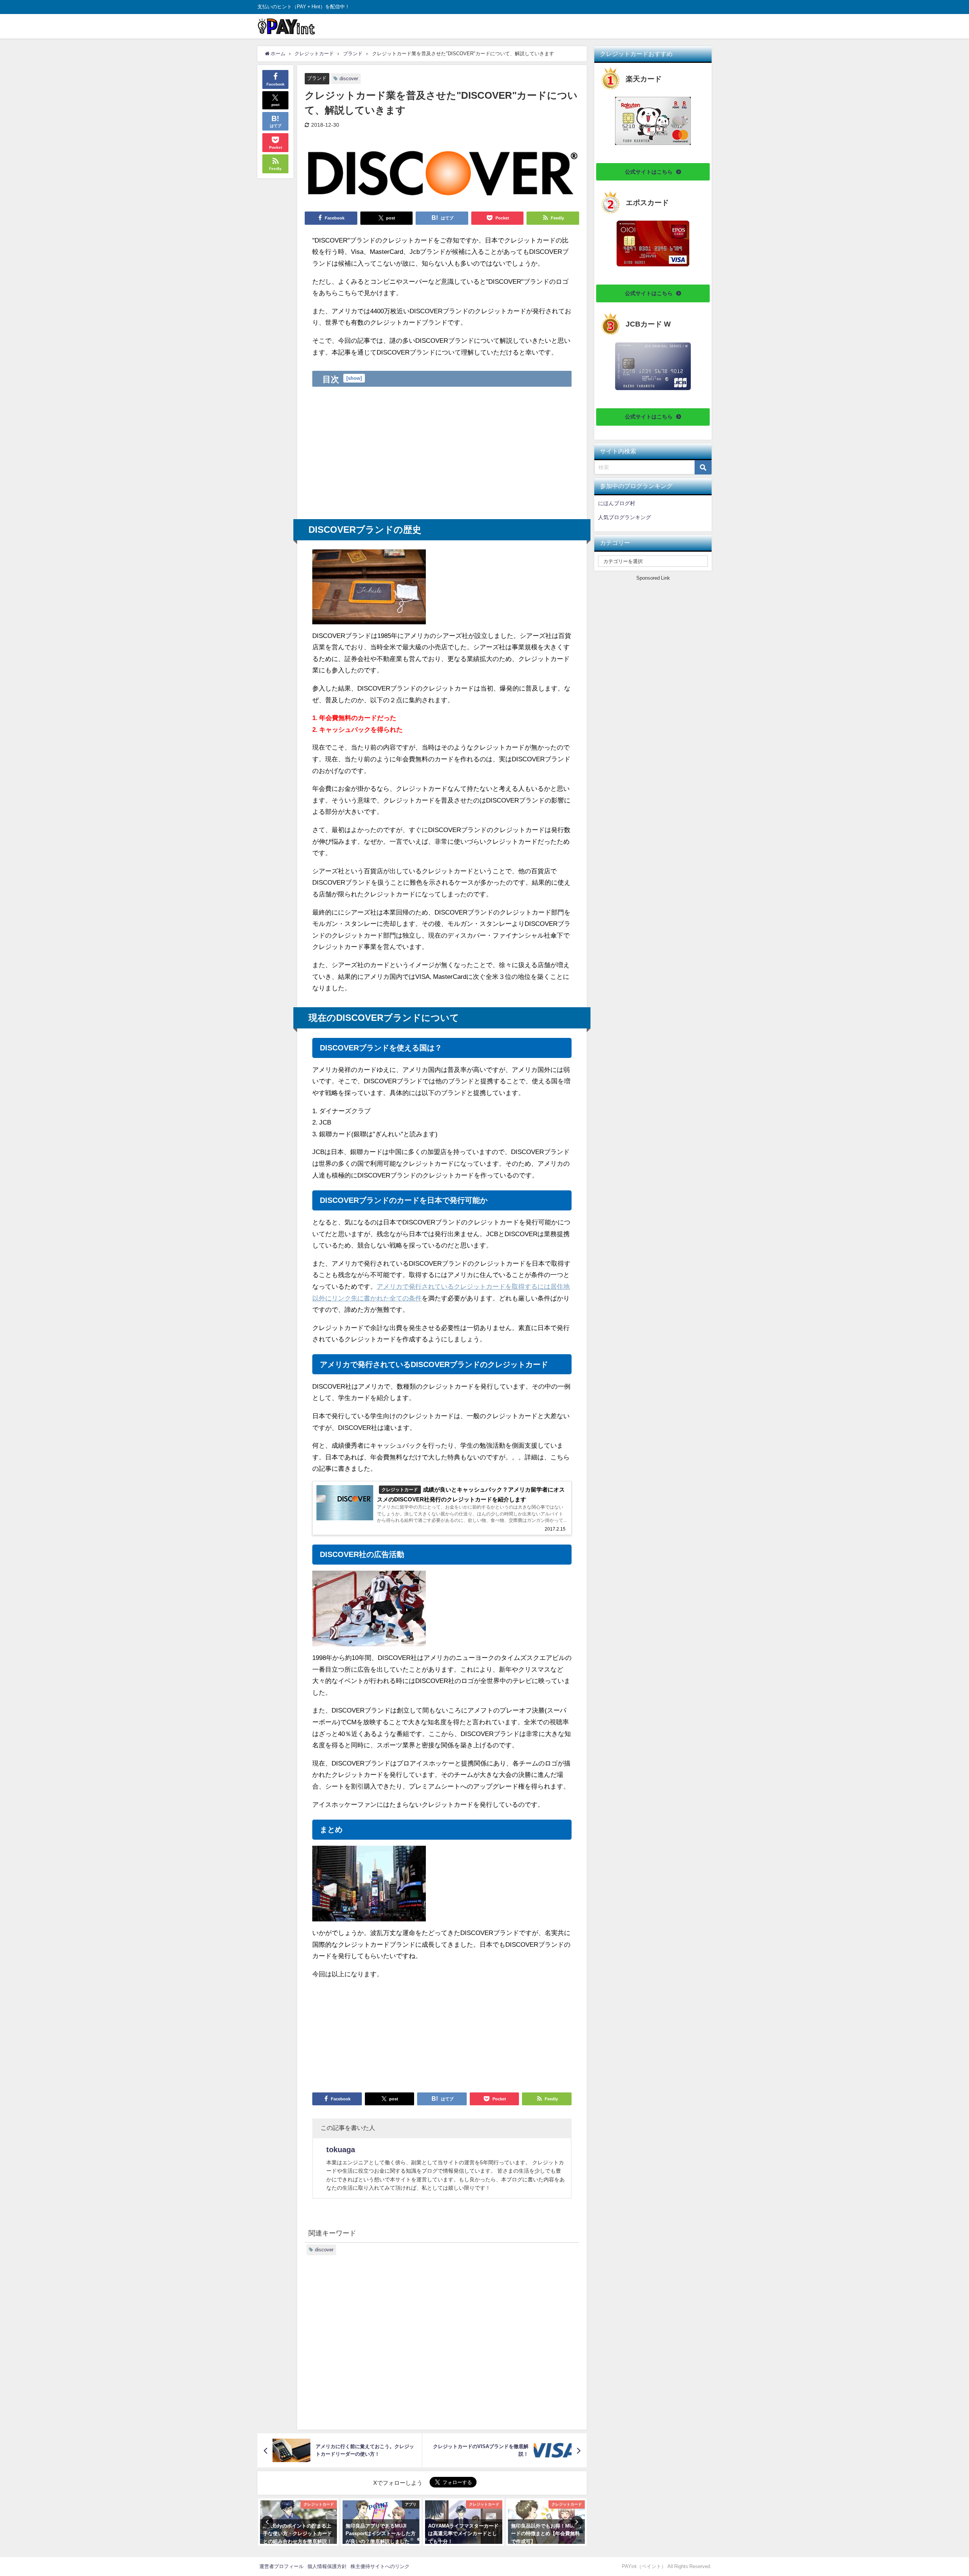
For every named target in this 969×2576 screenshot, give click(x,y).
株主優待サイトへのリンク (380, 2566)
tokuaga (341, 2150)
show (354, 378)
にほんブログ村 (617, 503)
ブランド (317, 78)
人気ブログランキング (625, 517)
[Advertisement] (442, 453)
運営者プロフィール (281, 2566)
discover (349, 79)
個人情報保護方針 (327, 2566)
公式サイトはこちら (649, 172)
